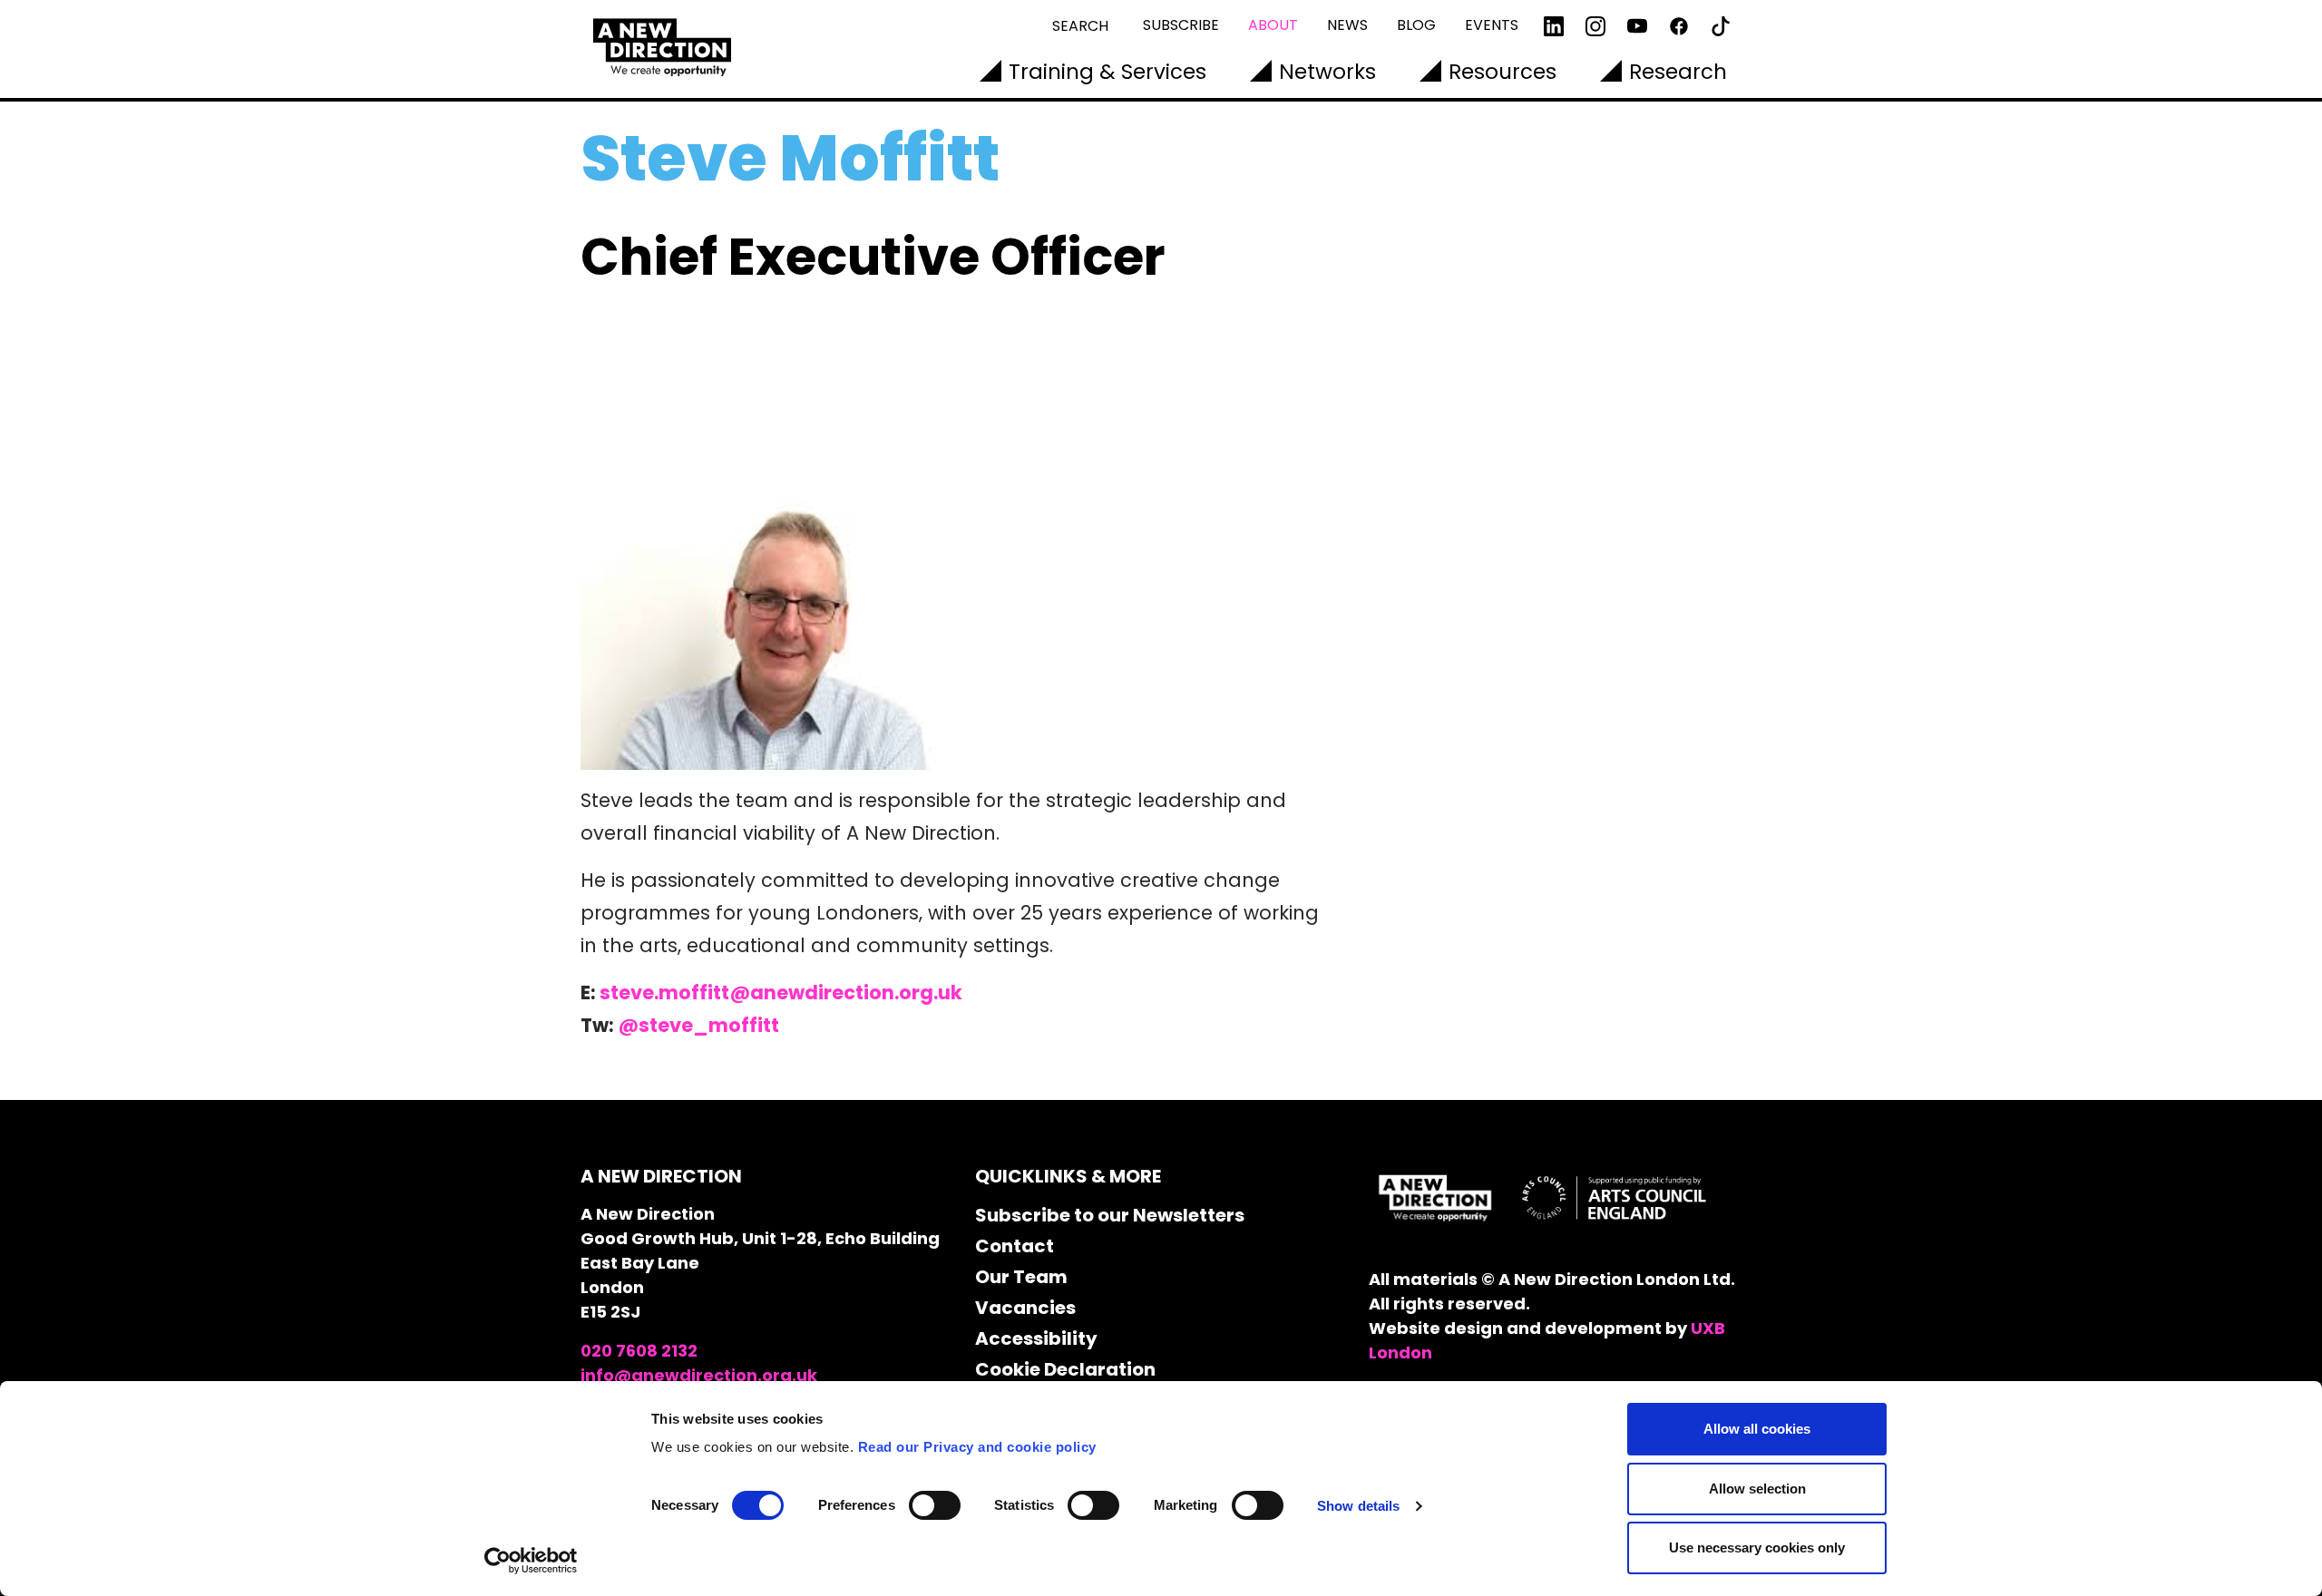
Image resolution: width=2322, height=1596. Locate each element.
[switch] (935, 1505)
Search (1080, 26)
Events (1492, 25)
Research (1678, 72)
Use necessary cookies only (1757, 1547)
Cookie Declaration (1065, 1369)
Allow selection (1757, 1489)
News (1347, 25)
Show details (1358, 1506)
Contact (1015, 1246)
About (1273, 25)
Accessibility (1036, 1338)
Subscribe (1181, 25)
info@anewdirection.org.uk (699, 1375)
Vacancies (1025, 1308)
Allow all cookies (1757, 1429)
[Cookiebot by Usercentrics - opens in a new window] (531, 1561)
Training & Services (1107, 72)
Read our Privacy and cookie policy (977, 1447)
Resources (1502, 72)
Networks (1327, 72)
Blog (1416, 25)
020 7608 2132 (639, 1351)
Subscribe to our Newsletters (1110, 1215)
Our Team (1021, 1277)
